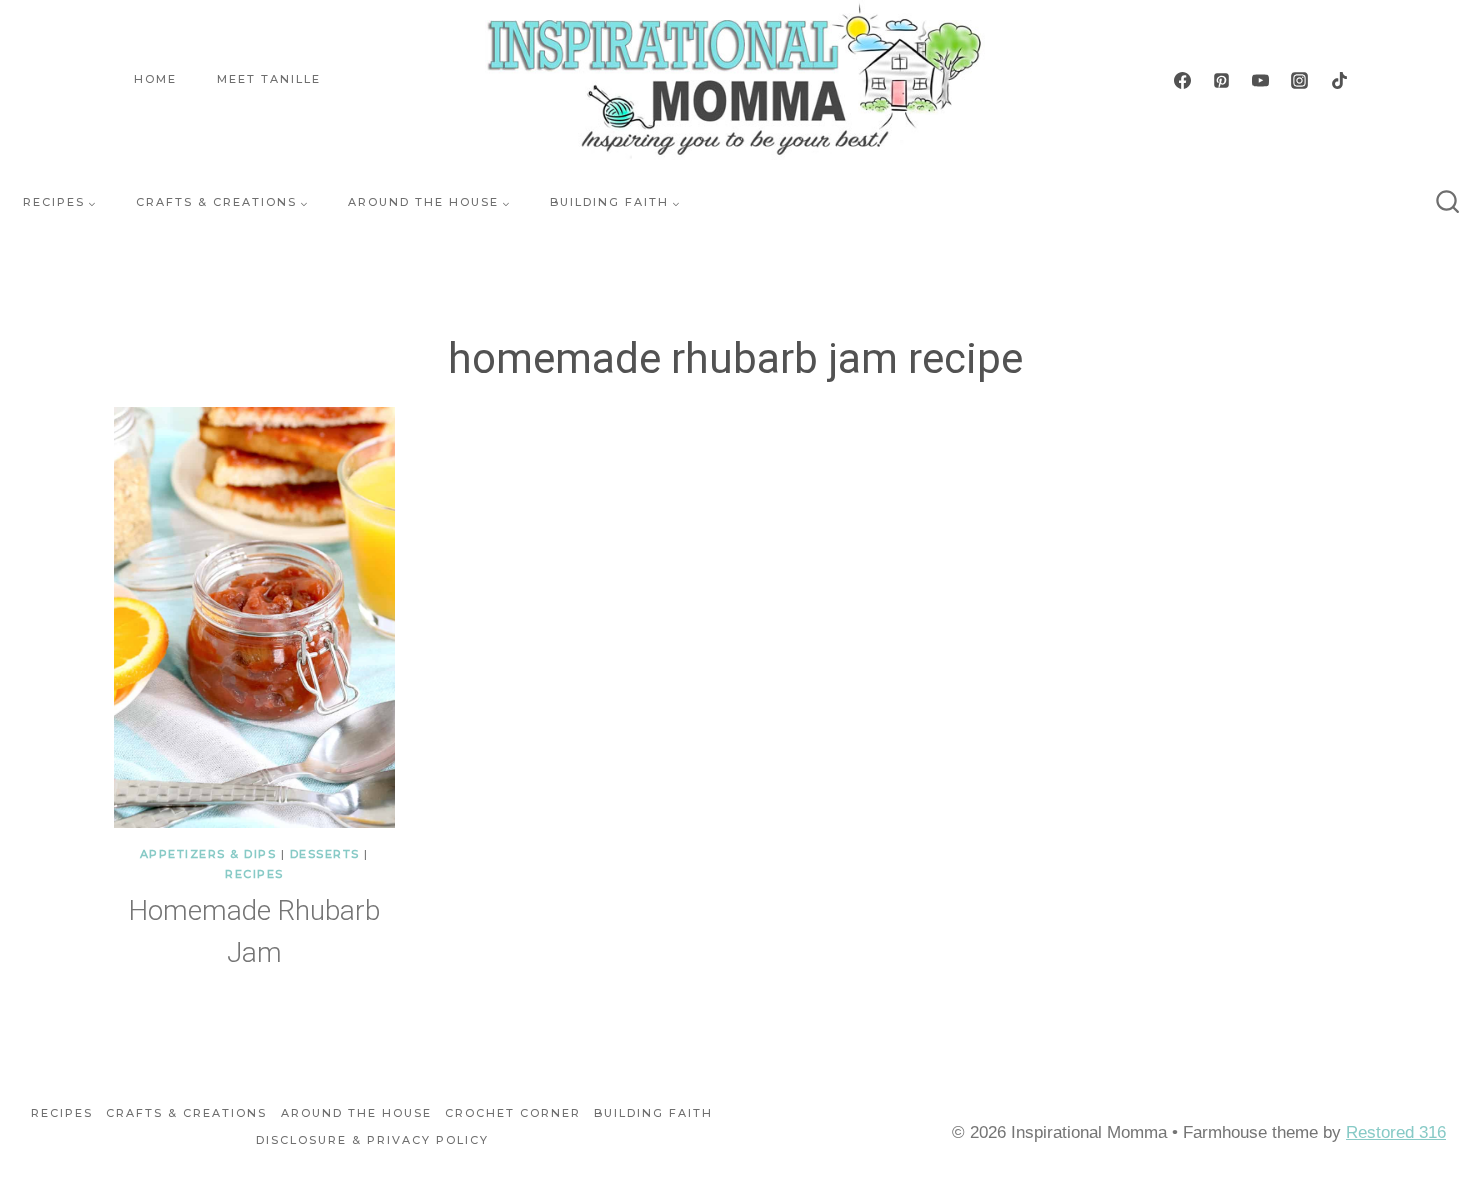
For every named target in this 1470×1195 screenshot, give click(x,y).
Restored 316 (1396, 1132)
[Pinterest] (1222, 80)
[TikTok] (1339, 80)
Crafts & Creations (186, 1113)
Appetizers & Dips (208, 854)
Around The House (356, 1113)
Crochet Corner (513, 1113)
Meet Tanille (269, 79)
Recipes (254, 874)
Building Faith (653, 1113)
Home (155, 79)
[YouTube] (1261, 80)
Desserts (325, 854)
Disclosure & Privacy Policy (372, 1140)
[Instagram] (1300, 80)
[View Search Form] (1448, 203)
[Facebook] (1183, 80)
